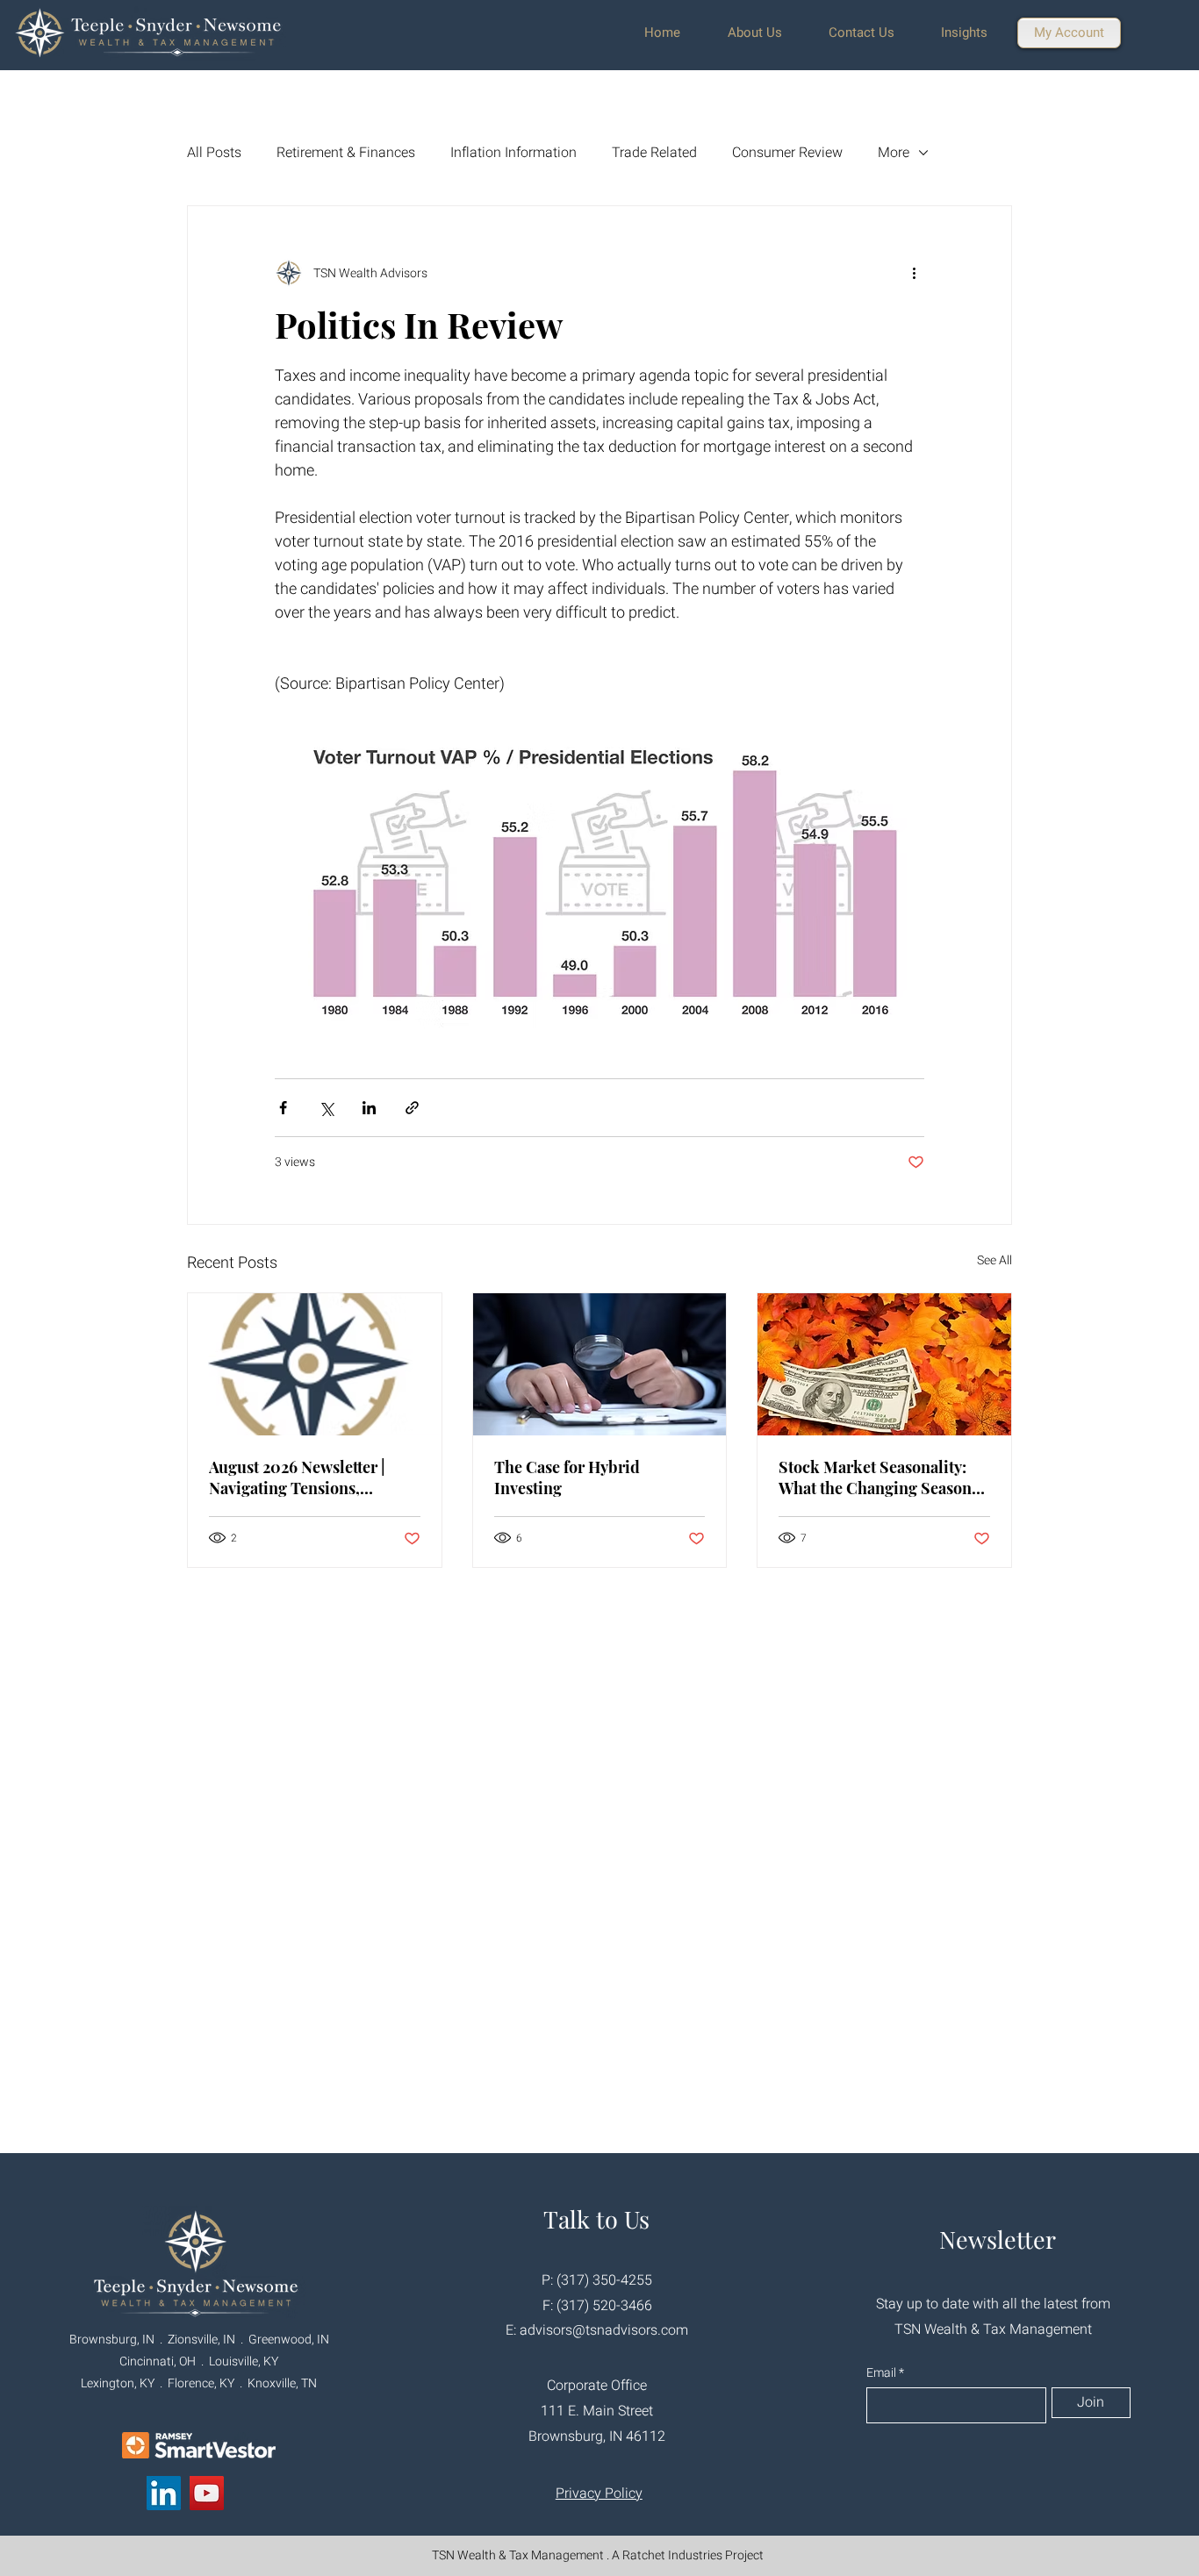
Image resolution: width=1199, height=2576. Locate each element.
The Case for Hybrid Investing (567, 1478)
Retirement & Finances (346, 153)
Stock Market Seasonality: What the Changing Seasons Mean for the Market (879, 1478)
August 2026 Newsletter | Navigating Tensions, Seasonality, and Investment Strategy (309, 1478)
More (894, 153)
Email (883, 2373)
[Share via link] (412, 1108)
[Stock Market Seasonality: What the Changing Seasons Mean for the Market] (884, 1364)
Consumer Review (787, 153)
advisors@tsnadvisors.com (604, 2330)
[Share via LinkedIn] (369, 1108)
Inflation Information (513, 153)
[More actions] (914, 273)
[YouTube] (207, 2493)
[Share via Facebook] (283, 1108)
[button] (765, 33)
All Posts (214, 153)
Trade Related (654, 153)
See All (994, 1260)
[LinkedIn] (164, 2493)
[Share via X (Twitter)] (326, 1108)
